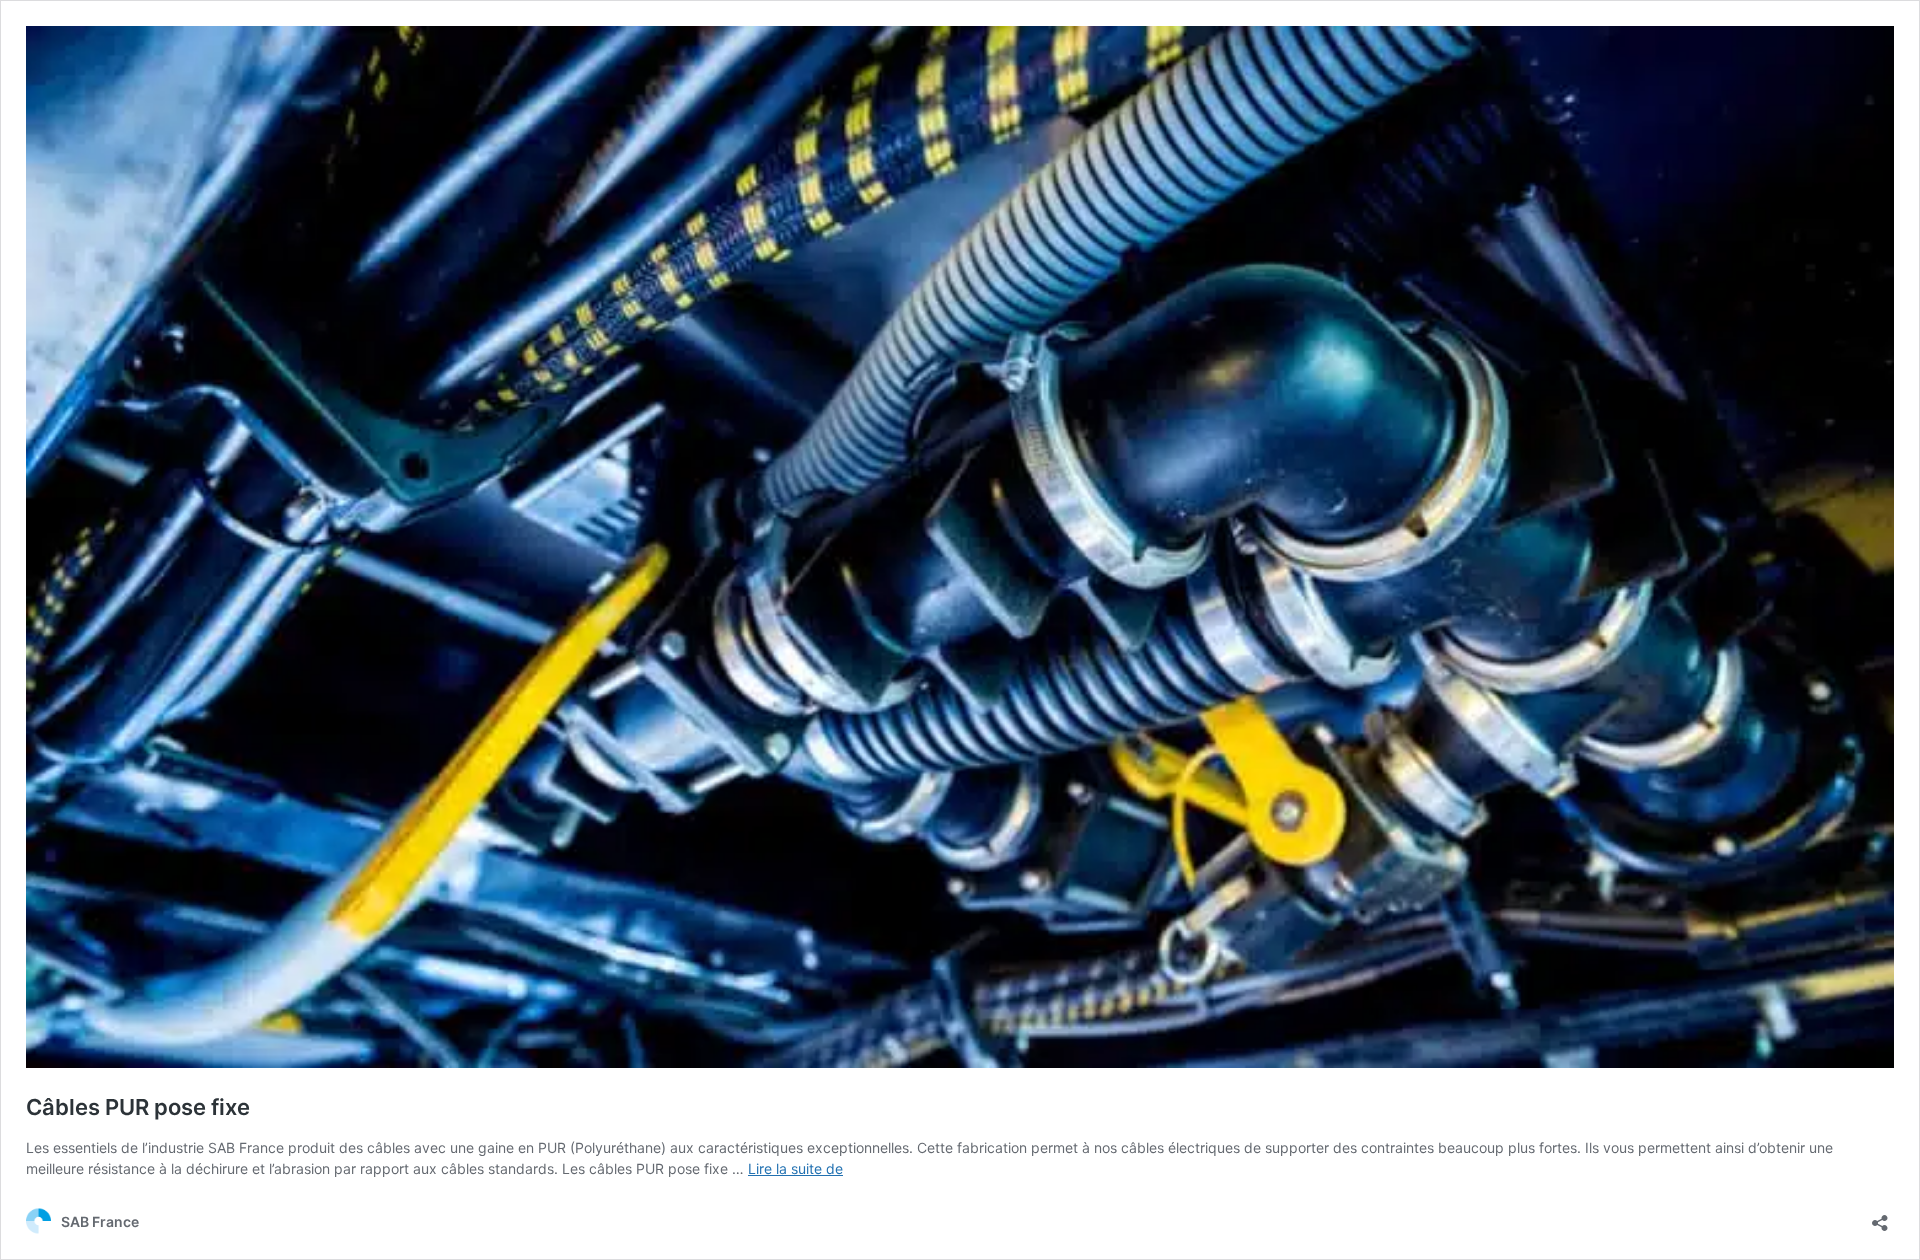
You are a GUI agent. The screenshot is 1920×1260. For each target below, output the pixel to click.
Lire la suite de (795, 1168)
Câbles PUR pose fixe (138, 1107)
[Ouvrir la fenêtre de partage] (1880, 1216)
